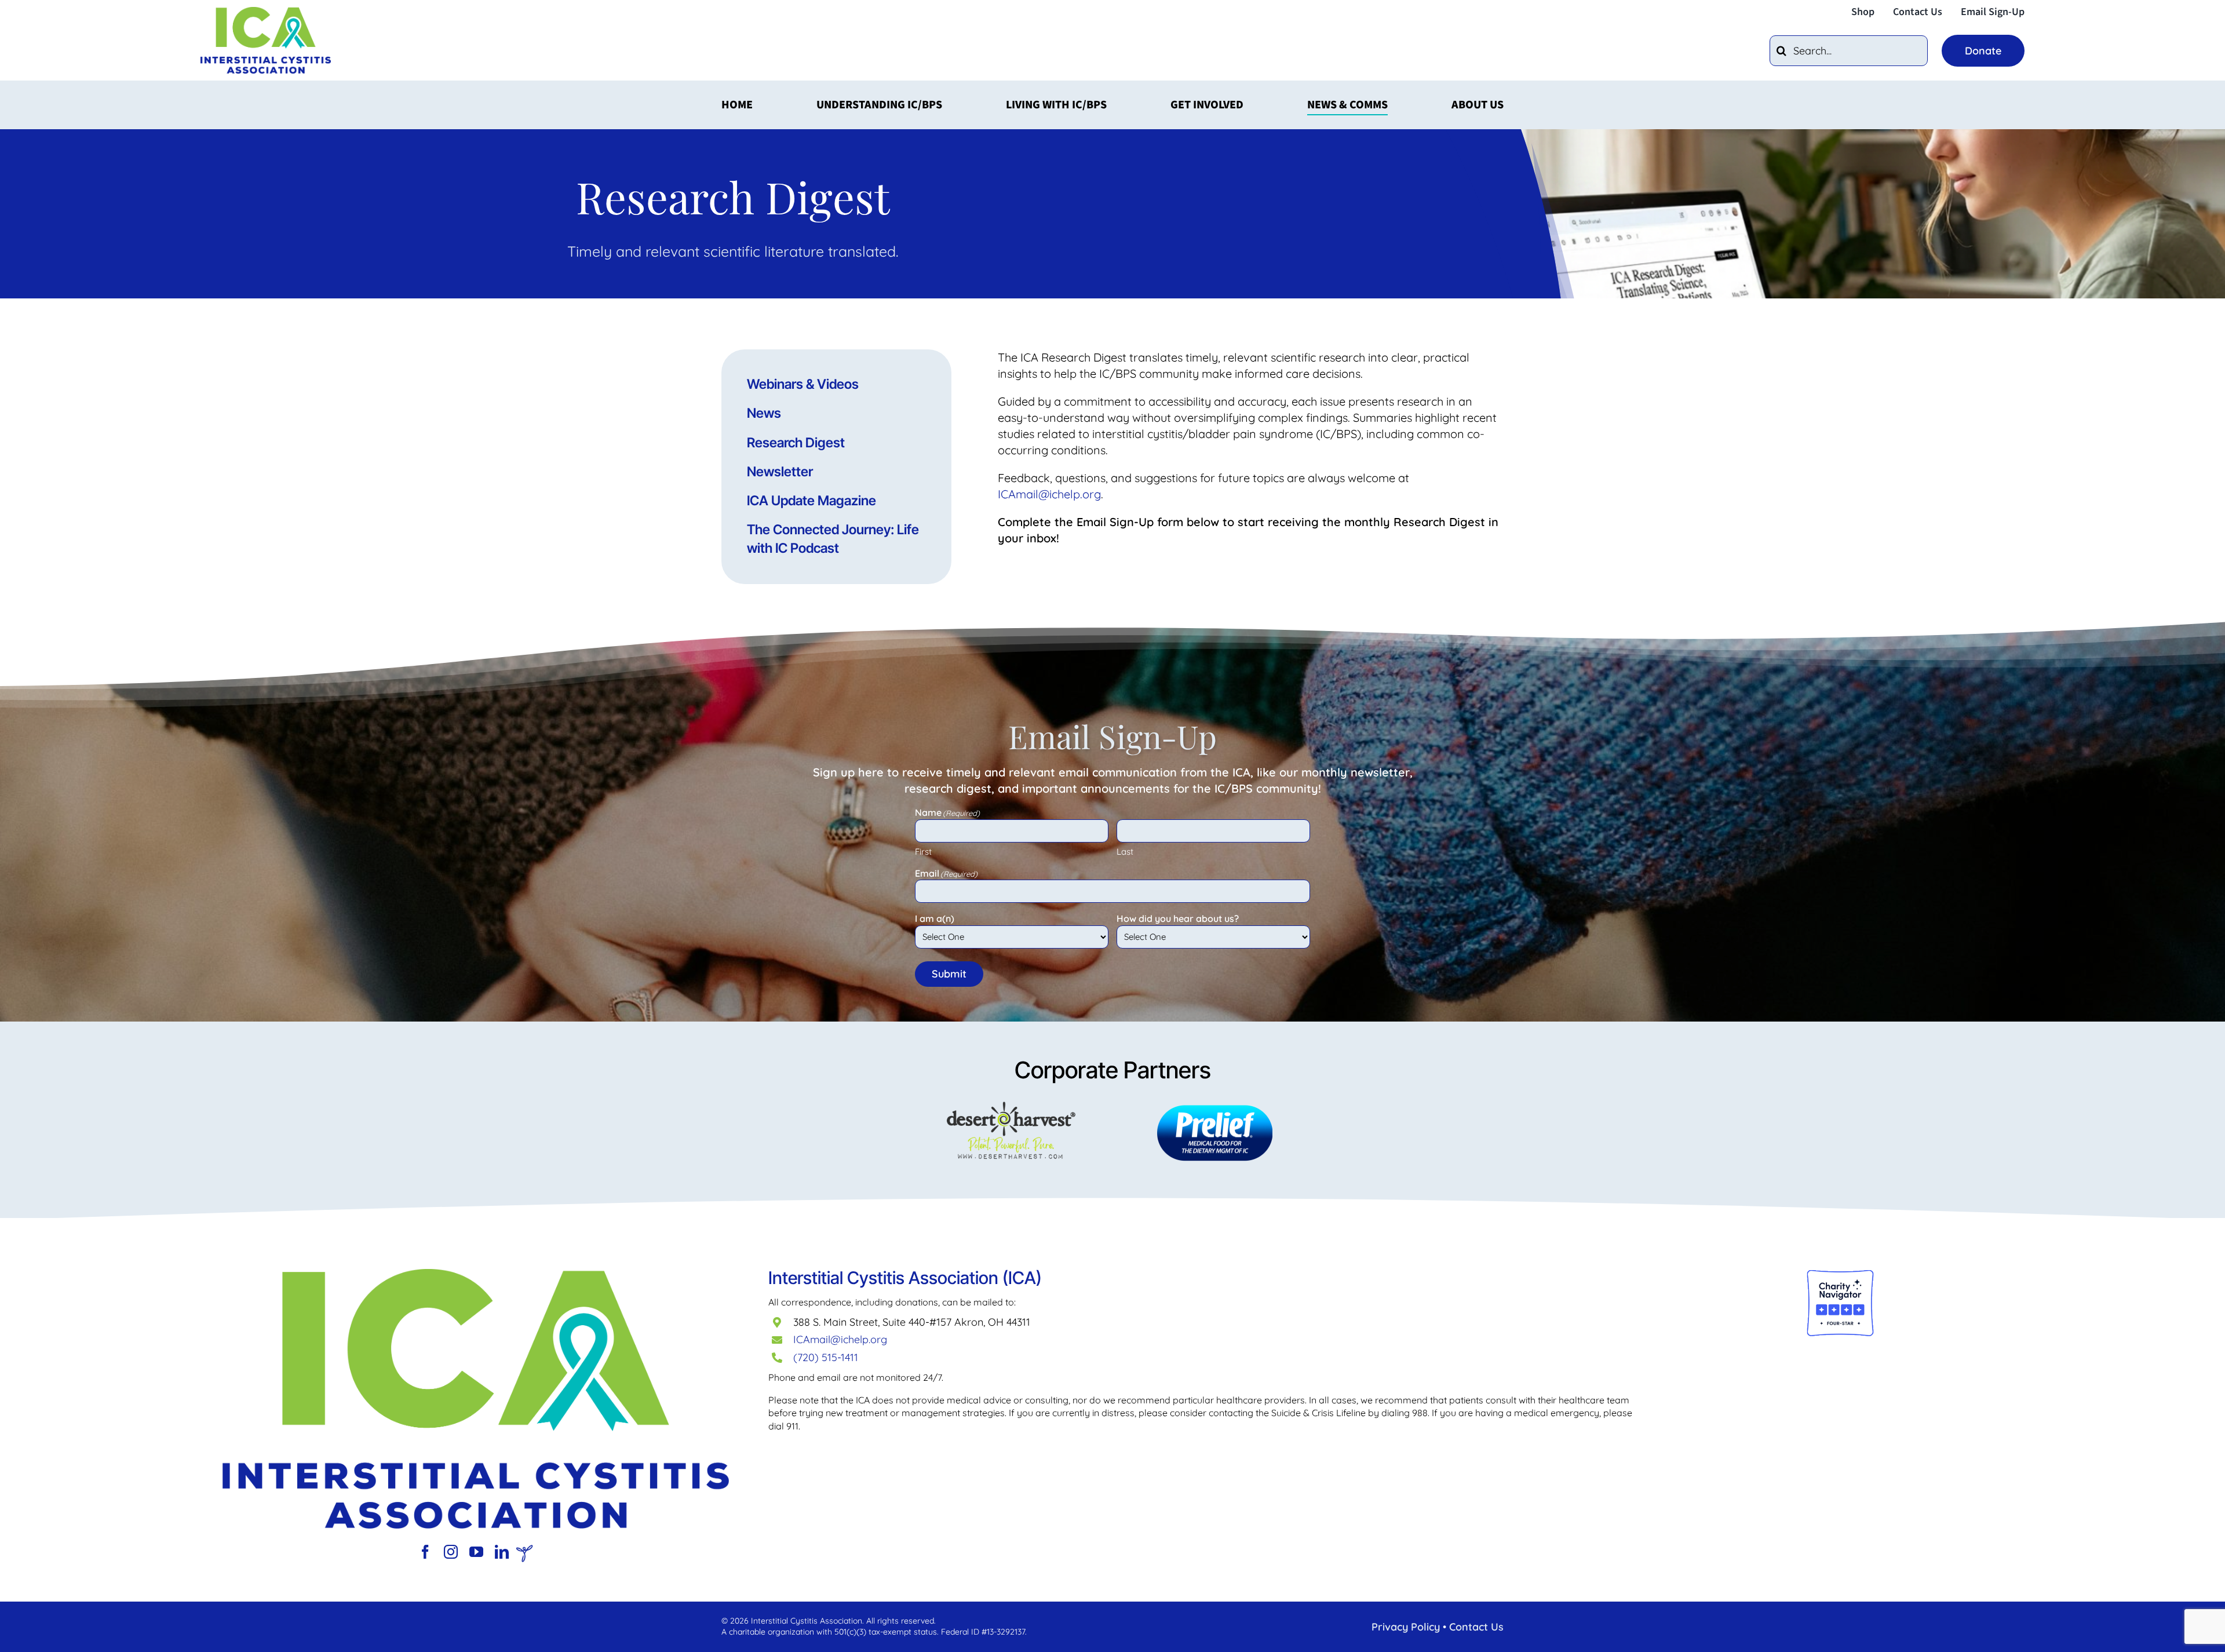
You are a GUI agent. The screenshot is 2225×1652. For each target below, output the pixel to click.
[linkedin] (502, 1552)
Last (1125, 851)
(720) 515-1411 (826, 1357)
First (923, 851)
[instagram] (451, 1552)
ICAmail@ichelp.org (840, 1339)
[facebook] (425, 1552)
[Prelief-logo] (476, 1274)
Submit (949, 974)
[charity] (1840, 1274)
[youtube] (476, 1552)
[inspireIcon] (524, 1550)
